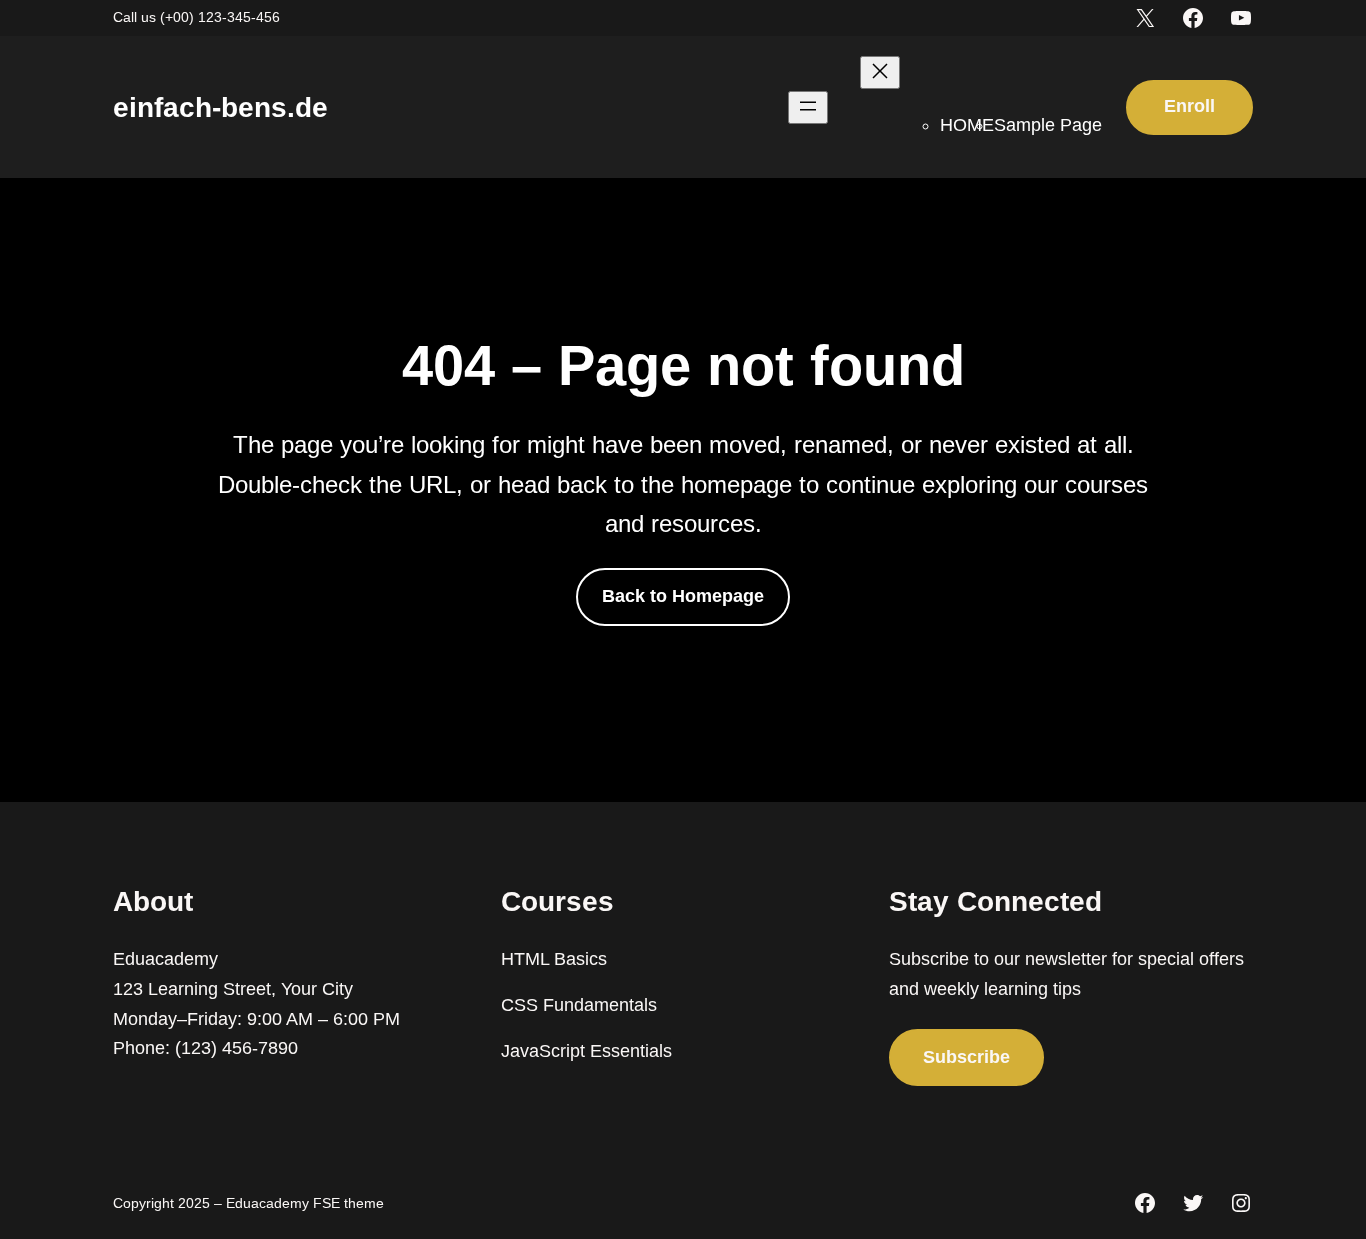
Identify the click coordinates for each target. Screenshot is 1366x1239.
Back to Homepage (683, 596)
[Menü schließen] (880, 72)
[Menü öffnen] (808, 107)
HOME (967, 125)
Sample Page (1048, 125)
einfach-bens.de (220, 107)
